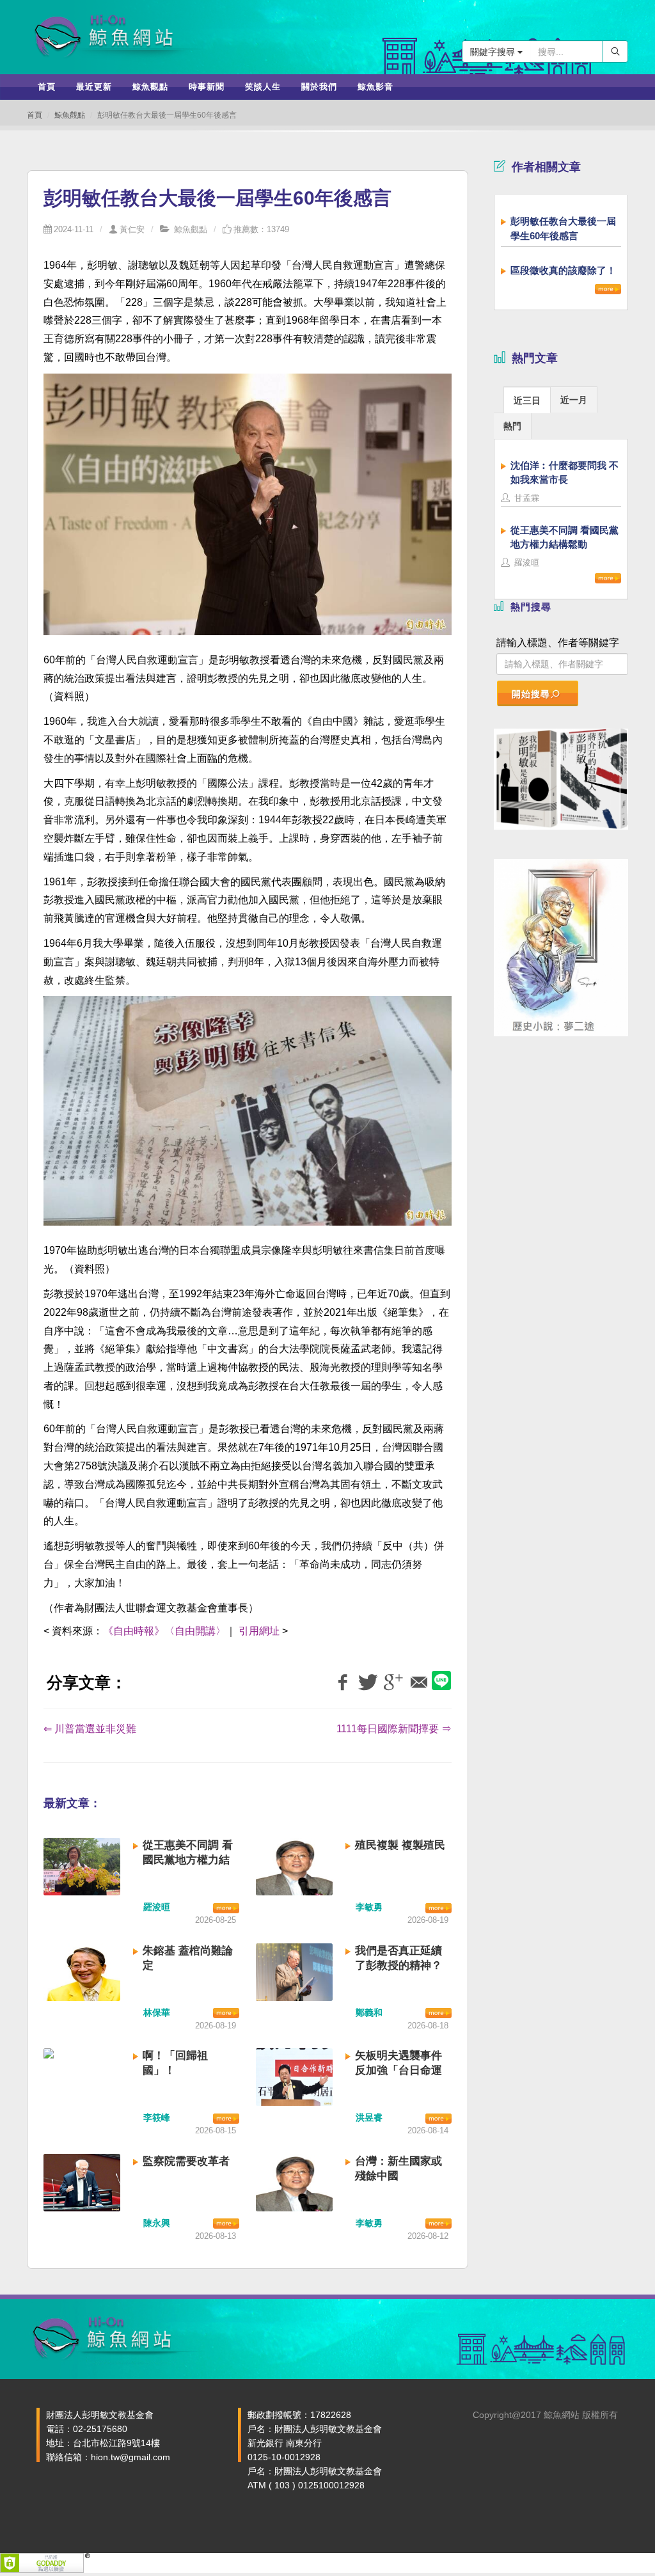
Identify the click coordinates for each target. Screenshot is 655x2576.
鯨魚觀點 (70, 115)
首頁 (35, 115)
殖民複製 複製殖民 (400, 1845)
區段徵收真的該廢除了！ (563, 270)
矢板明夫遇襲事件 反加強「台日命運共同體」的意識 (399, 2070)
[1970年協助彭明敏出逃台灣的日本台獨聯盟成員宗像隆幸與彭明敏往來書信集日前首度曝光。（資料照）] (248, 1118)
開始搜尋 (531, 694)
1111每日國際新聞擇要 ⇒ (394, 1729)
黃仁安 (132, 229)
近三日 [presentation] (527, 400)
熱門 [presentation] (512, 426)
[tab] (527, 399)
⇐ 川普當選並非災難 (90, 1729)
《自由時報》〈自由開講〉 (164, 1631)
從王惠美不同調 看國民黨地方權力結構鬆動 (188, 1860)
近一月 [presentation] (574, 400)
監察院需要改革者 (186, 2161)
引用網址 (259, 1631)
